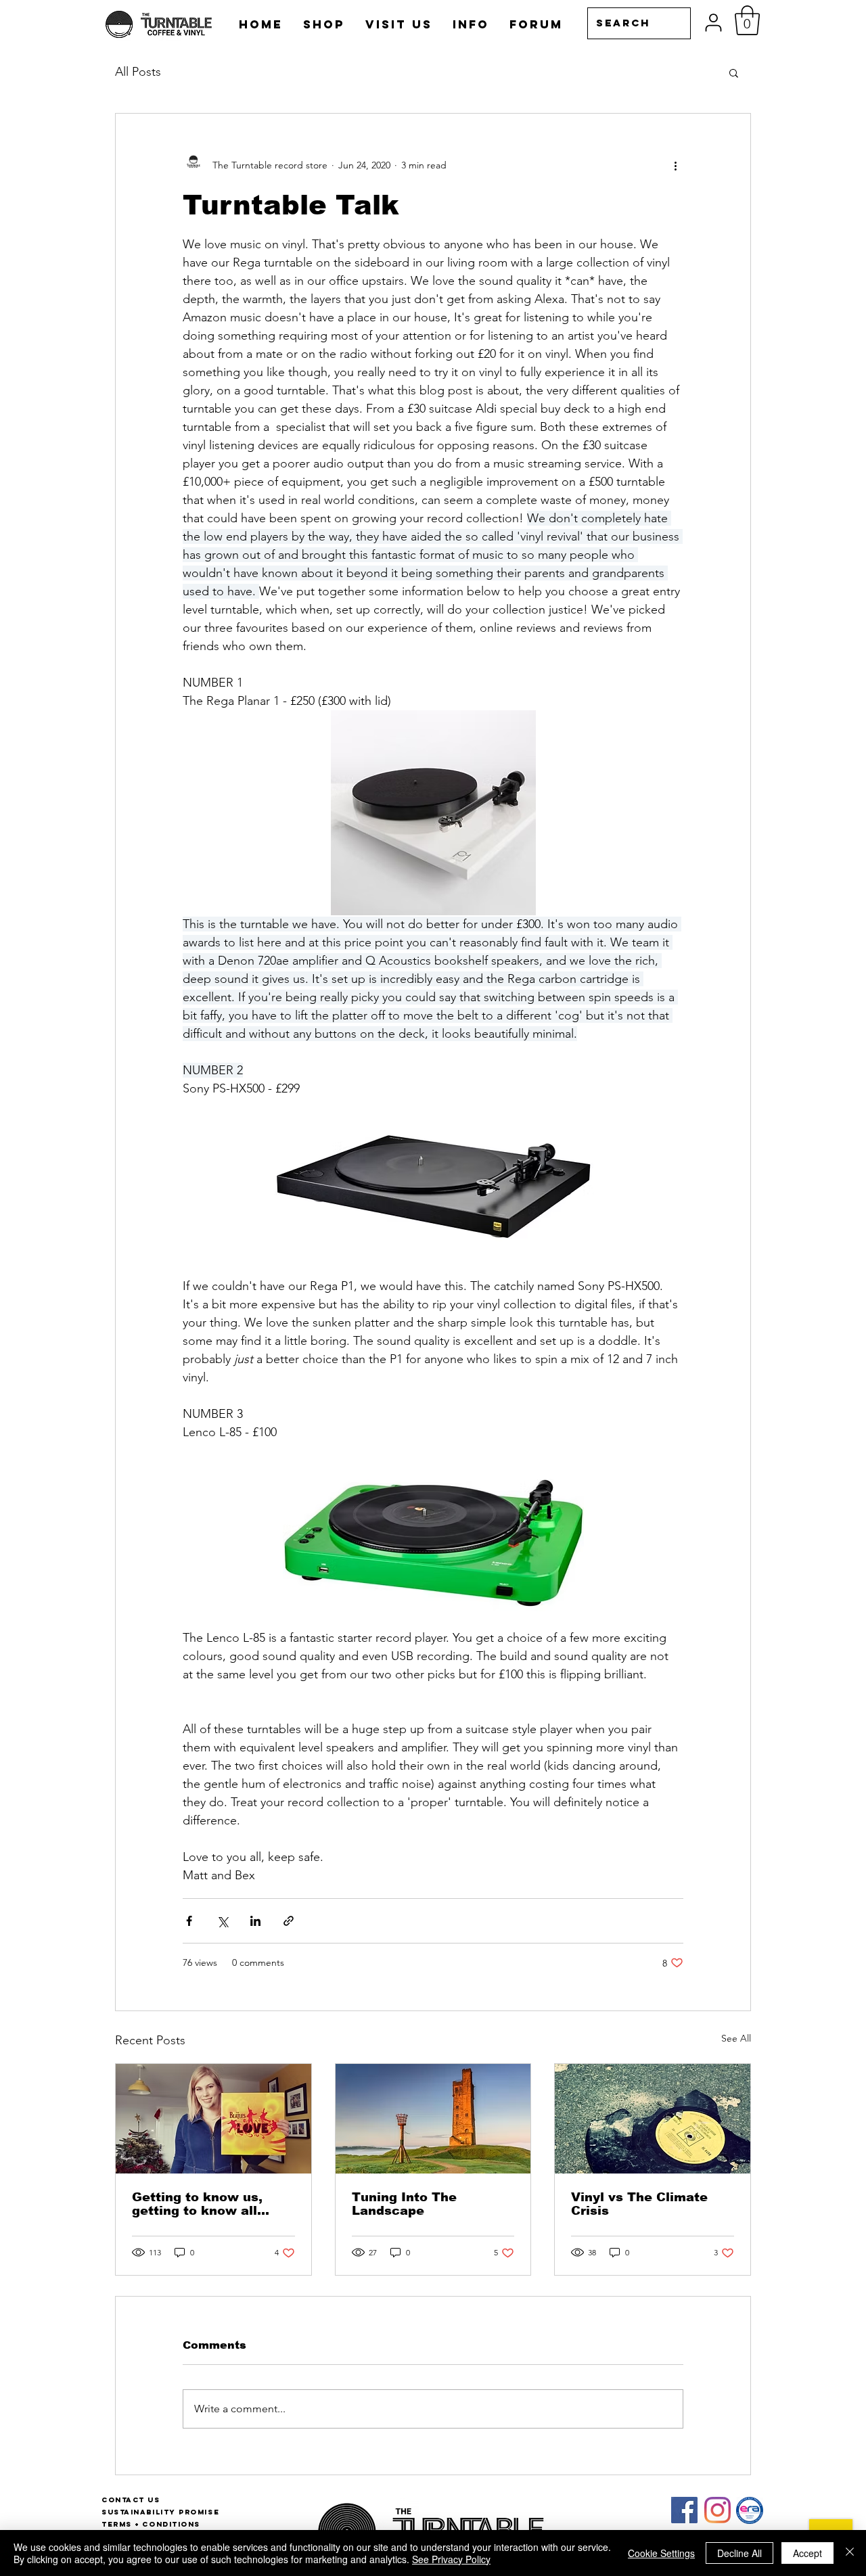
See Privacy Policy (451, 2559)
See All (736, 2038)
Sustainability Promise (160, 2512)
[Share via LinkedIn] (255, 1921)
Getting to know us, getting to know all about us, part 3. (197, 2204)
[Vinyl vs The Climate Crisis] (653, 2119)
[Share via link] (289, 1921)
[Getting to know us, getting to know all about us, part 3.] (213, 2119)
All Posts (138, 72)
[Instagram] (717, 2510)
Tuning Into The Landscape (404, 2204)
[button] (747, 20)
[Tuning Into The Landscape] (433, 2119)
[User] (713, 23)
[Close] (850, 2553)
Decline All (739, 2553)
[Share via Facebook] (189, 1921)
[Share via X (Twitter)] (222, 1921)
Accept (807, 2553)
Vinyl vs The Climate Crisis (639, 2204)
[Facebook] (684, 2510)
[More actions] (675, 165)
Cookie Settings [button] (661, 2553)
